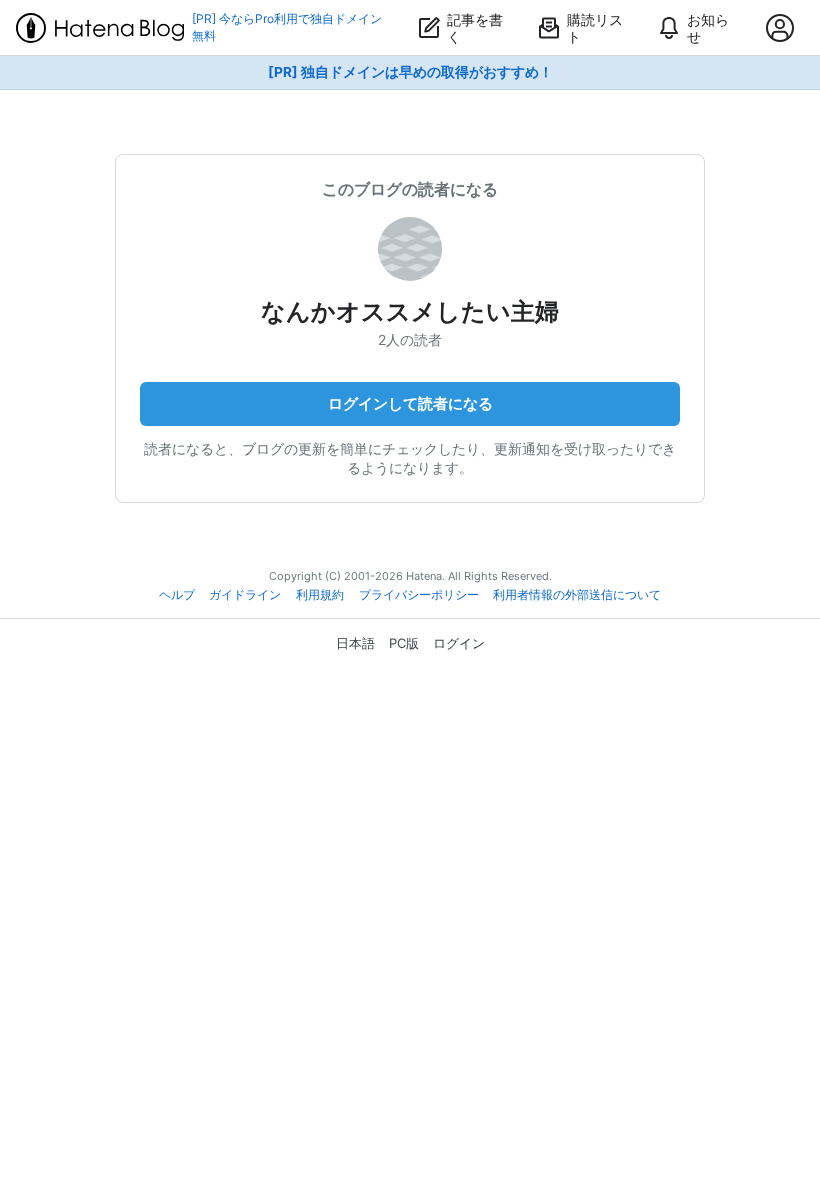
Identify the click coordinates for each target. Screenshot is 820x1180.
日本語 (355, 643)
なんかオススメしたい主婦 (410, 311)
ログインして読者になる (410, 403)
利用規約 (320, 595)
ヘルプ (177, 595)
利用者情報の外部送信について (577, 595)
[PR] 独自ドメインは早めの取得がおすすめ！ (410, 72)
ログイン (459, 643)
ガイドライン (245, 595)
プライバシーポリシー (419, 595)
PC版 (404, 643)
